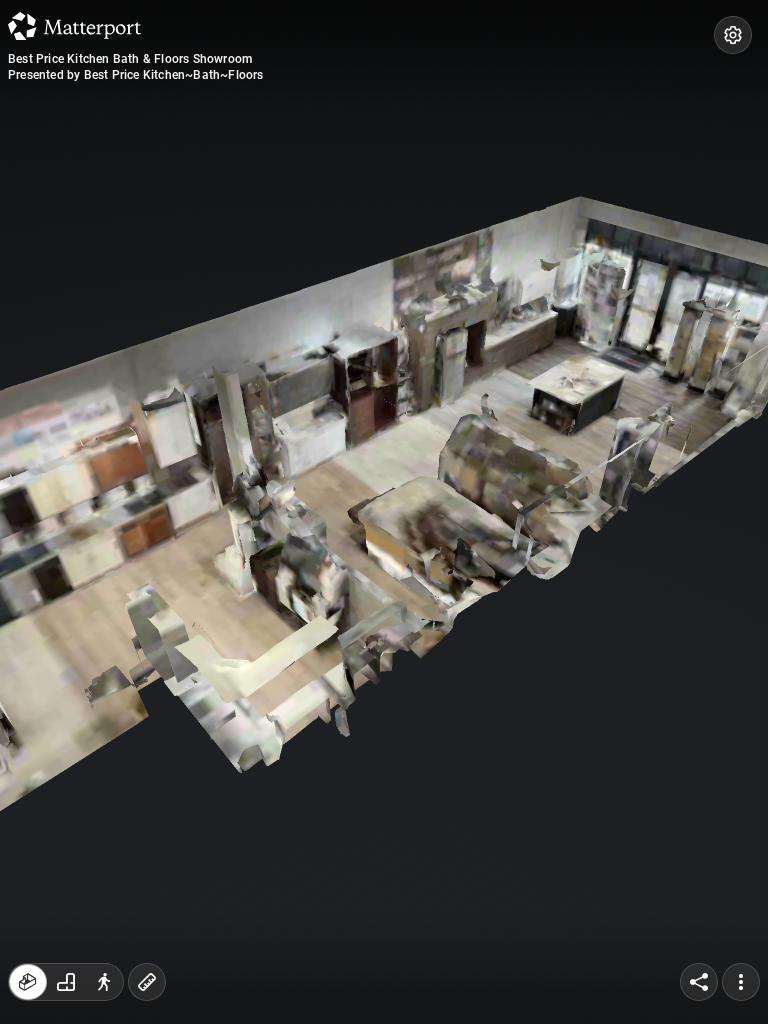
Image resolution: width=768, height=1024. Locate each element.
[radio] (28, 982)
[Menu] (741, 982)
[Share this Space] (699, 982)
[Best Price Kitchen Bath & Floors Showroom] (384, 512)
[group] (66, 982)
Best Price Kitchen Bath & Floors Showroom (130, 59)
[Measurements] (147, 982)
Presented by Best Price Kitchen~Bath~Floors (136, 75)
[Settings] (733, 35)
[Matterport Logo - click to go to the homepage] (74, 26)
